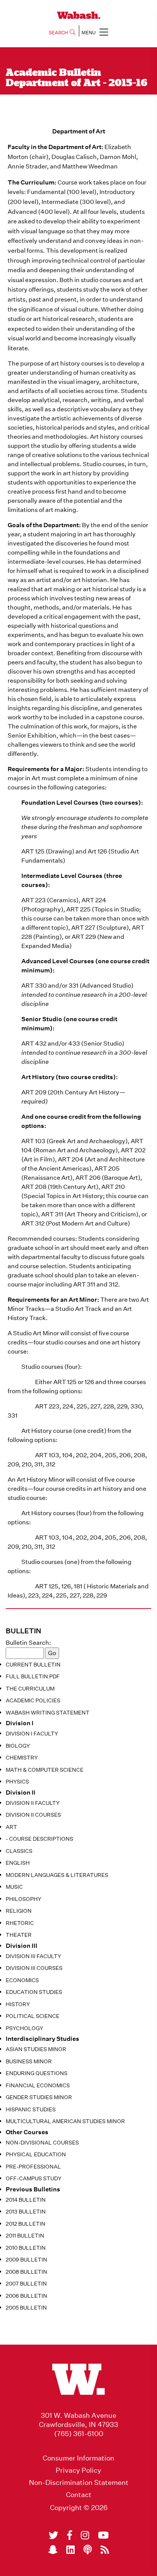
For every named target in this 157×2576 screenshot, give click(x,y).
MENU (89, 33)
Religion (19, 1911)
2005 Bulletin (26, 2308)
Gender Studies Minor (39, 2097)
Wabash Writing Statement (48, 1713)
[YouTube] (103, 2535)
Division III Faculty (33, 1956)
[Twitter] (54, 2535)
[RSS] (105, 2550)
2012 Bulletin (26, 2224)
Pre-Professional (33, 2167)
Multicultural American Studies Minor (65, 2121)
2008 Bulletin (26, 2272)
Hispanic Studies (31, 2109)
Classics (19, 1851)
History (18, 2004)
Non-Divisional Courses (42, 2143)
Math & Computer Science (45, 1770)
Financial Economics (38, 2085)
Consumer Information (78, 2458)
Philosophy (23, 1899)
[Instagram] (85, 2535)
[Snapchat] (53, 2550)
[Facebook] (70, 2535)
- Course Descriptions (39, 1839)
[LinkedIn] (70, 2550)
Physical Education (36, 2154)
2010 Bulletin (26, 2248)
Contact (79, 2495)
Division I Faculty (32, 1734)
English (18, 1863)
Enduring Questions (37, 2073)
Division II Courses (33, 1815)
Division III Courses (34, 1968)
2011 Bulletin (25, 2236)
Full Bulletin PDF (33, 1676)
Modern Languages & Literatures (57, 1875)
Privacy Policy (78, 2470)
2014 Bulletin (26, 2200)
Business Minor (29, 2061)
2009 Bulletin (26, 2260)
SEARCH (58, 33)
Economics (22, 1980)
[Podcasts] (88, 2550)
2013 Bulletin (26, 2212)
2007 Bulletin (26, 2284)
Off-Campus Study (34, 2178)
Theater (19, 1935)
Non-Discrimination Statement (79, 2483)
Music (14, 1887)
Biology (18, 1746)
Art (11, 1827)
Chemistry (22, 1758)
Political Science (33, 2016)
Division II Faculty (33, 1803)
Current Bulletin (33, 1665)
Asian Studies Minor (36, 2049)
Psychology (24, 2028)
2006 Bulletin (26, 2296)
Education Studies (34, 1992)
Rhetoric (20, 1923)
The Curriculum (30, 1689)
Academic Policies (33, 1700)
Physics (17, 1782)
